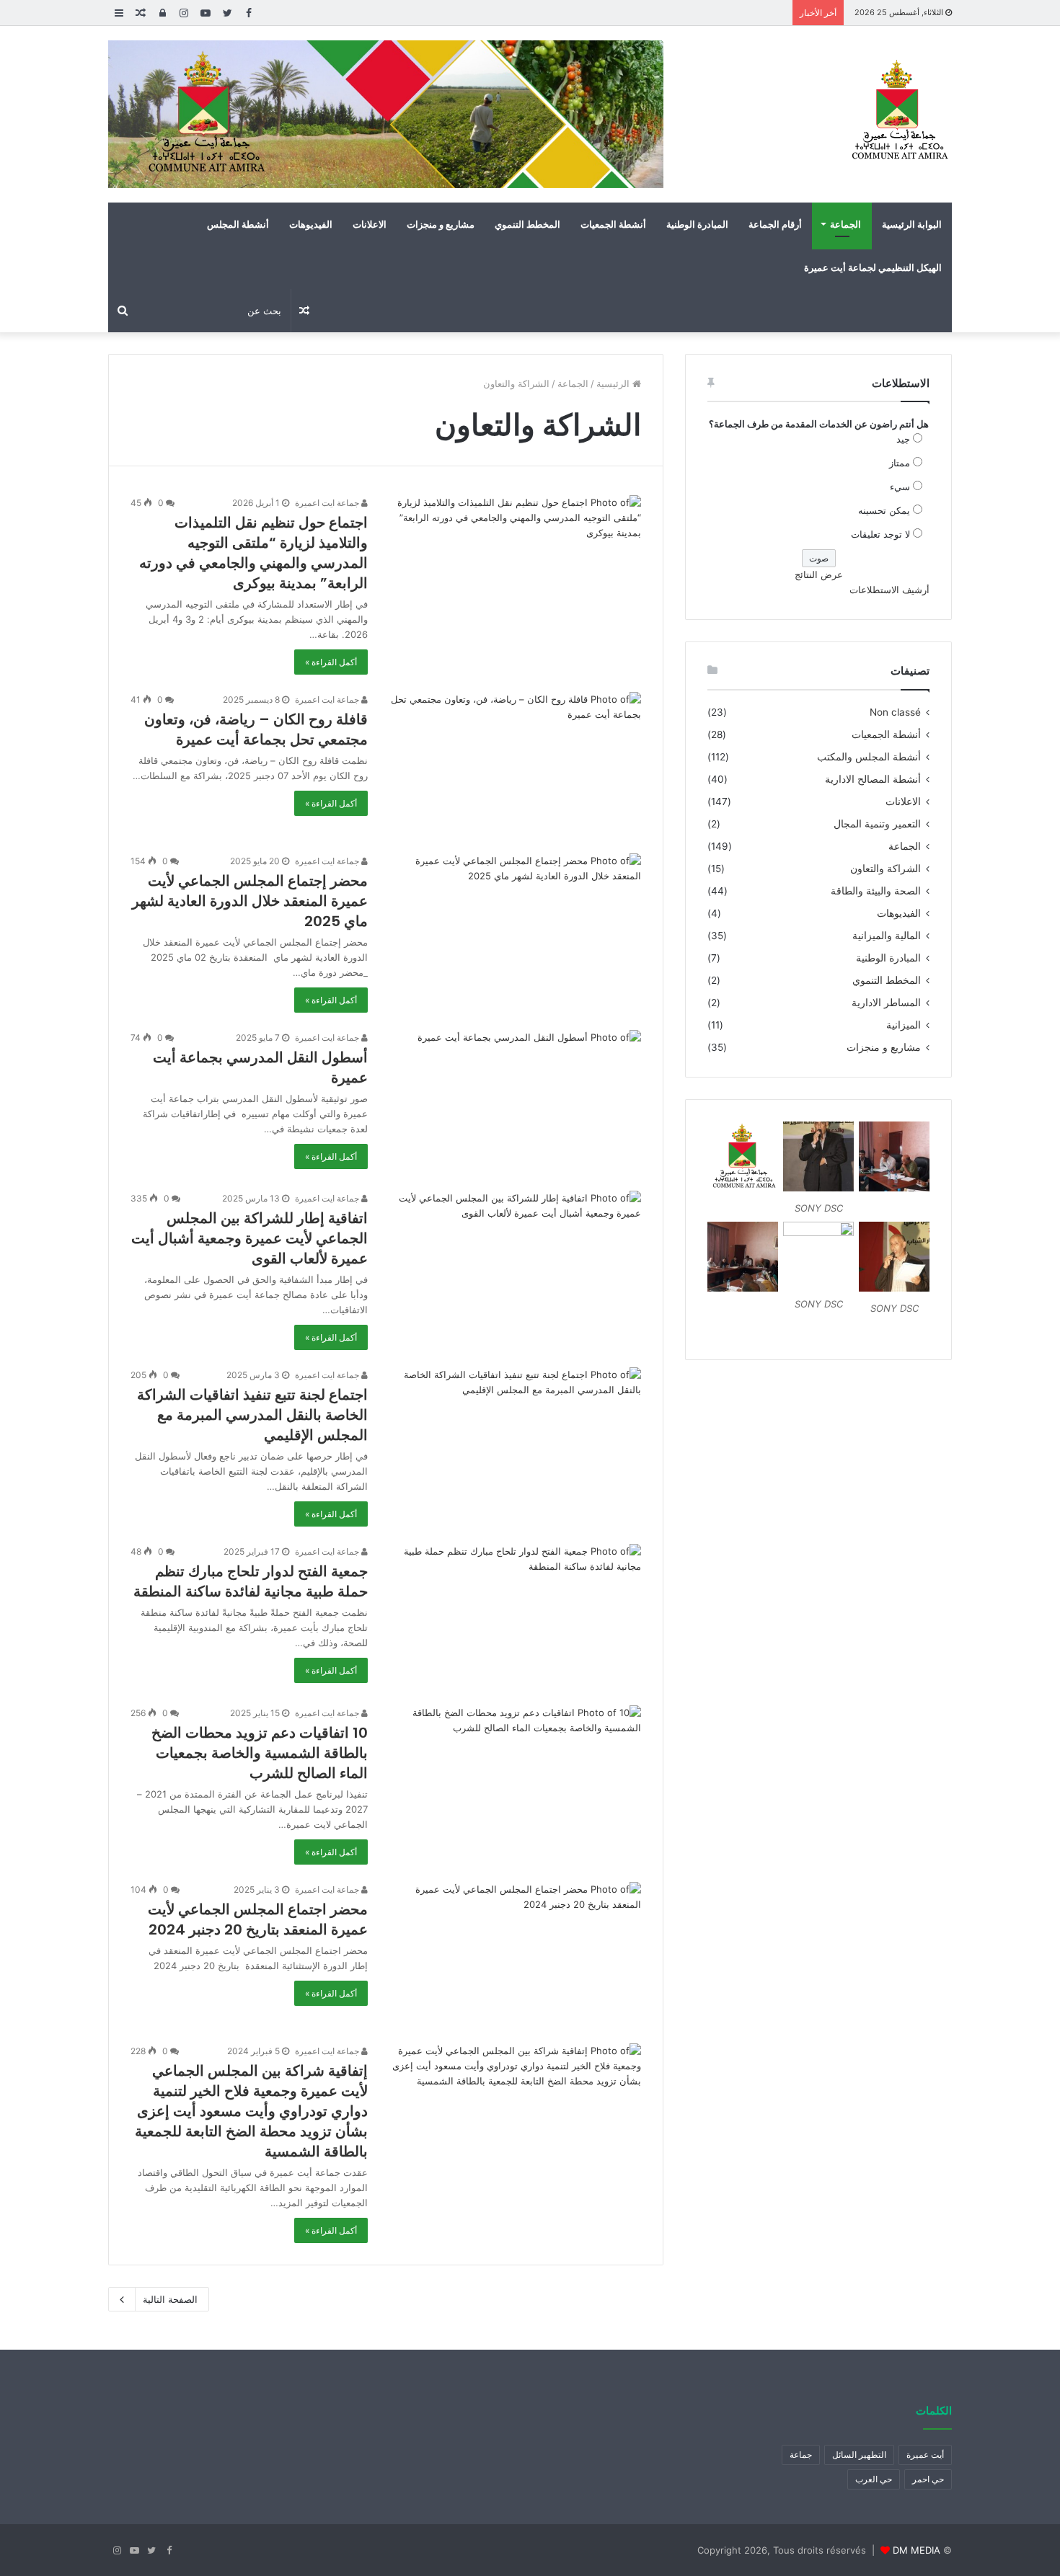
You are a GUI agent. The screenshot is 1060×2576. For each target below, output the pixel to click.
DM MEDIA (917, 2550)
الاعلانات (370, 224)
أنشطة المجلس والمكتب (869, 757)
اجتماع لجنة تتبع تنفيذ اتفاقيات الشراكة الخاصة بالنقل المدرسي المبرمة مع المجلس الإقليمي (252, 1415)
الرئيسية (614, 383)
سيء (900, 487)
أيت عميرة (925, 2455)
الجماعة (845, 224)
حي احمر (928, 2479)
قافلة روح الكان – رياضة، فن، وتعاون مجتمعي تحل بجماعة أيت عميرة (256, 729)
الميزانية (904, 1025)
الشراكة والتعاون (885, 869)
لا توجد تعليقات (880, 534)
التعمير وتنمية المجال (877, 824)
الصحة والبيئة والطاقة (876, 891)
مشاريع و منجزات (441, 224)
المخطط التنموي (527, 224)
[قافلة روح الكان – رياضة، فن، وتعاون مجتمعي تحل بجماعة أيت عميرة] (513, 764)
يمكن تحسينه (884, 510)
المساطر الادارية (886, 1003)
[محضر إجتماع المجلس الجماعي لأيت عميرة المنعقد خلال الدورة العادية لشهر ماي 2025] (513, 925)
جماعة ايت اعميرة (328, 503)
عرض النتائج (819, 574)
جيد (903, 439)
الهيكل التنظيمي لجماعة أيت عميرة (873, 267)
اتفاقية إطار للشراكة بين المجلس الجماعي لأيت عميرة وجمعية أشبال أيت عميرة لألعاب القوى (249, 1238)
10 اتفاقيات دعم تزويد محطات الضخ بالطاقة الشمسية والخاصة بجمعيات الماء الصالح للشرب (260, 1753)
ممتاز (900, 463)
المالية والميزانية (887, 936)
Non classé (895, 712)
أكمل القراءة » (331, 662)
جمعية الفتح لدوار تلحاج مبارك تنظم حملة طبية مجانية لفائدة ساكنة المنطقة (251, 1581)
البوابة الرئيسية (912, 224)
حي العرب (874, 2479)
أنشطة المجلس (238, 224)
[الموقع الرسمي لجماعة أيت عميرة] (898, 111)
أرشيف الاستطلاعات (889, 590)
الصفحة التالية (170, 2299)
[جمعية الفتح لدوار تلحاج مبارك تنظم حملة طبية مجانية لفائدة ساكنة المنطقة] (513, 1616)
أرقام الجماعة (775, 224)
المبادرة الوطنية (697, 224)
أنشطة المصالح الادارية (873, 779)
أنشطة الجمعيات (613, 224)
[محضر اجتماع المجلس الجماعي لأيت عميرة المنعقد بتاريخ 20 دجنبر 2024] (513, 1954)
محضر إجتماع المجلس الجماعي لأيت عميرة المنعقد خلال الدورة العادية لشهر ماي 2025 (250, 901)
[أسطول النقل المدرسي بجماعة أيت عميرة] (513, 1102)
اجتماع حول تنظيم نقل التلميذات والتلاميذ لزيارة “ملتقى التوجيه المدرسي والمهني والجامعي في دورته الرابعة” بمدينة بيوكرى (253, 553)
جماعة (801, 2455)
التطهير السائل (859, 2455)
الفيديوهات (311, 224)
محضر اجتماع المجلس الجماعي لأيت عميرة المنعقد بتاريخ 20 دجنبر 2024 (258, 1919)
